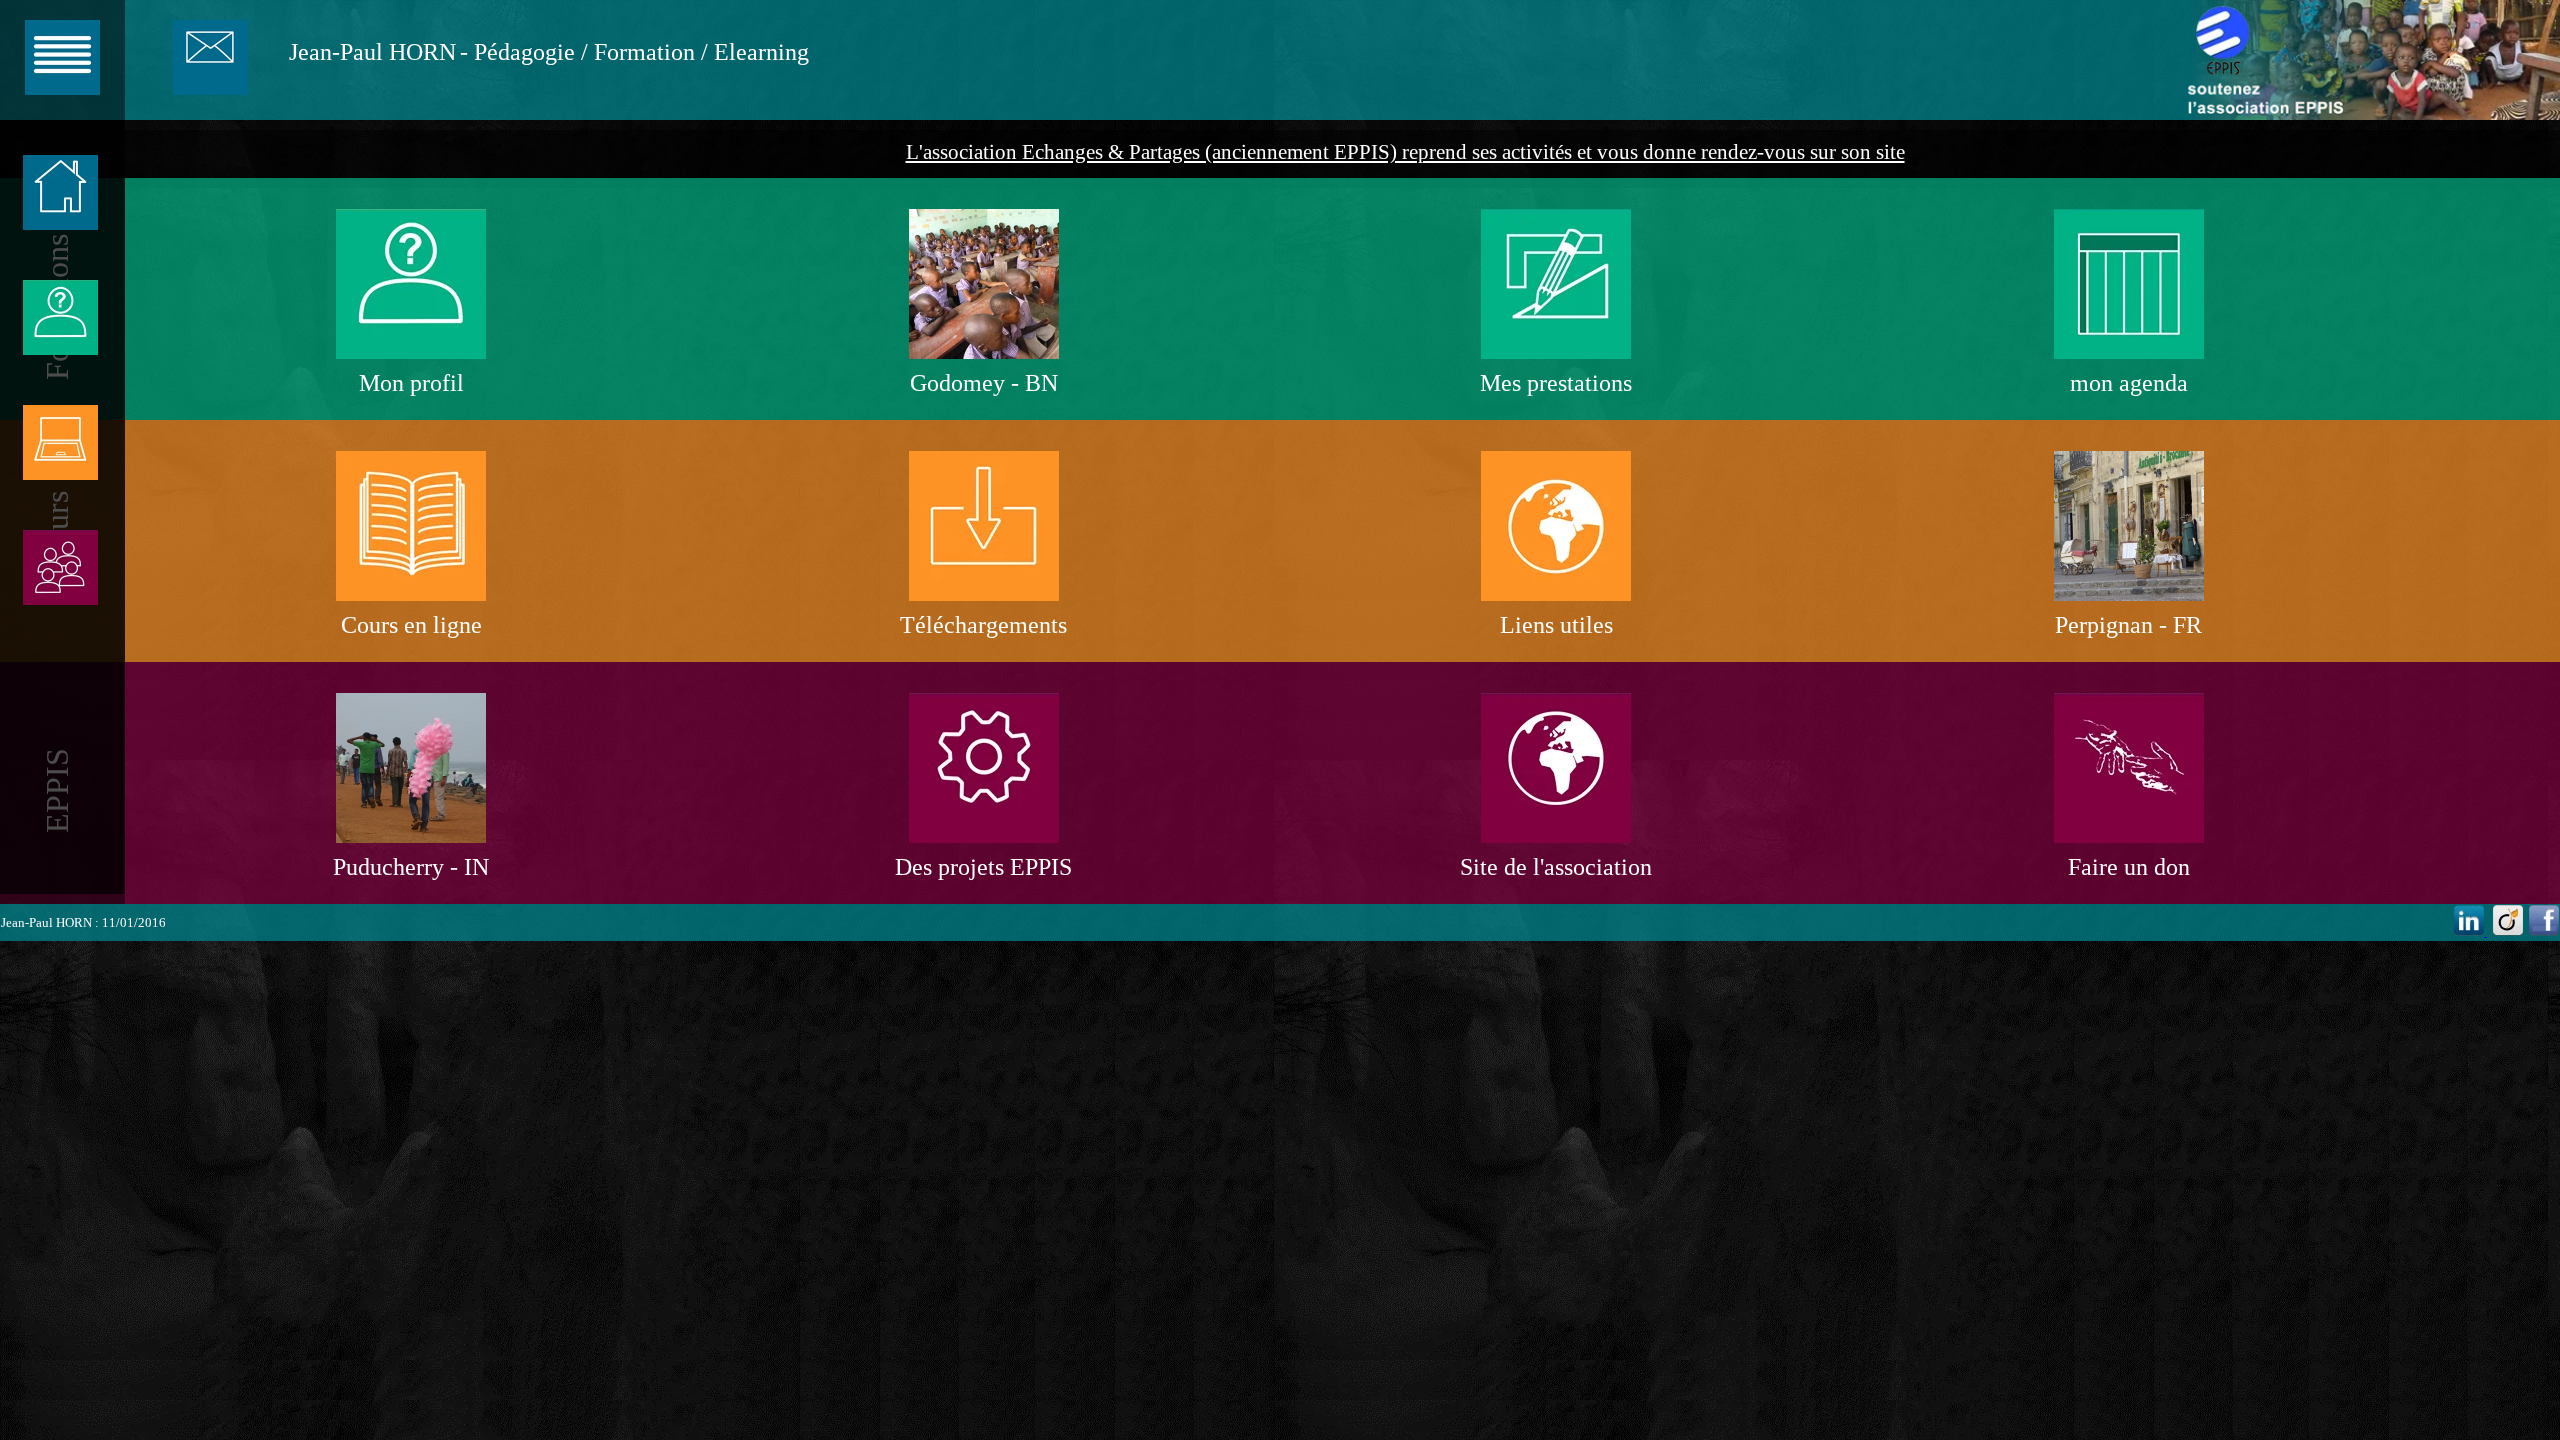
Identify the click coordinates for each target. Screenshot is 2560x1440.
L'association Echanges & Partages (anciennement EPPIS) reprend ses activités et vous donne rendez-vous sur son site (1405, 152)
